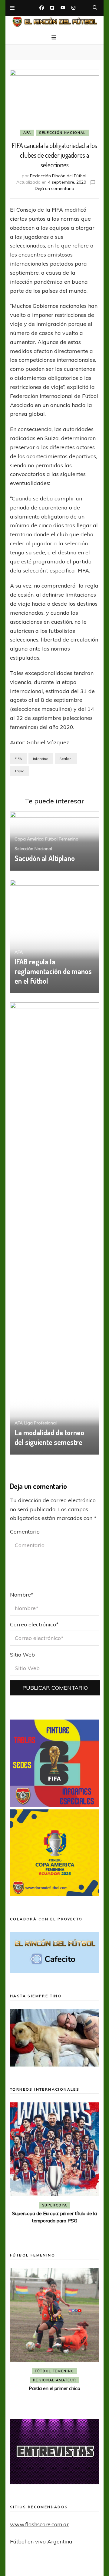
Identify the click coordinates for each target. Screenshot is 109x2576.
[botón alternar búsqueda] (95, 8)
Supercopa (55, 2205)
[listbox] (54, 2169)
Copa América (29, 839)
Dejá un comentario (54, 188)
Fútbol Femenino (62, 839)
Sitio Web (22, 1655)
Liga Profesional (40, 1423)
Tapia (20, 771)
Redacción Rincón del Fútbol (58, 176)
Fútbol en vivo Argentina (41, 2541)
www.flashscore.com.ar (39, 2524)
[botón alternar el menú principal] (54, 38)
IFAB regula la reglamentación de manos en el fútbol (53, 971)
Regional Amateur (54, 2380)
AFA (27, 133)
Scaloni (66, 759)
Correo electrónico (34, 1624)
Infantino (41, 759)
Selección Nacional (62, 133)
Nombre (22, 1595)
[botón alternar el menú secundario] (12, 8)
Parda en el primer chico (54, 2388)
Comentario (25, 1532)
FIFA (18, 759)
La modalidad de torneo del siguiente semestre (49, 1437)
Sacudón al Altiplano (45, 858)
